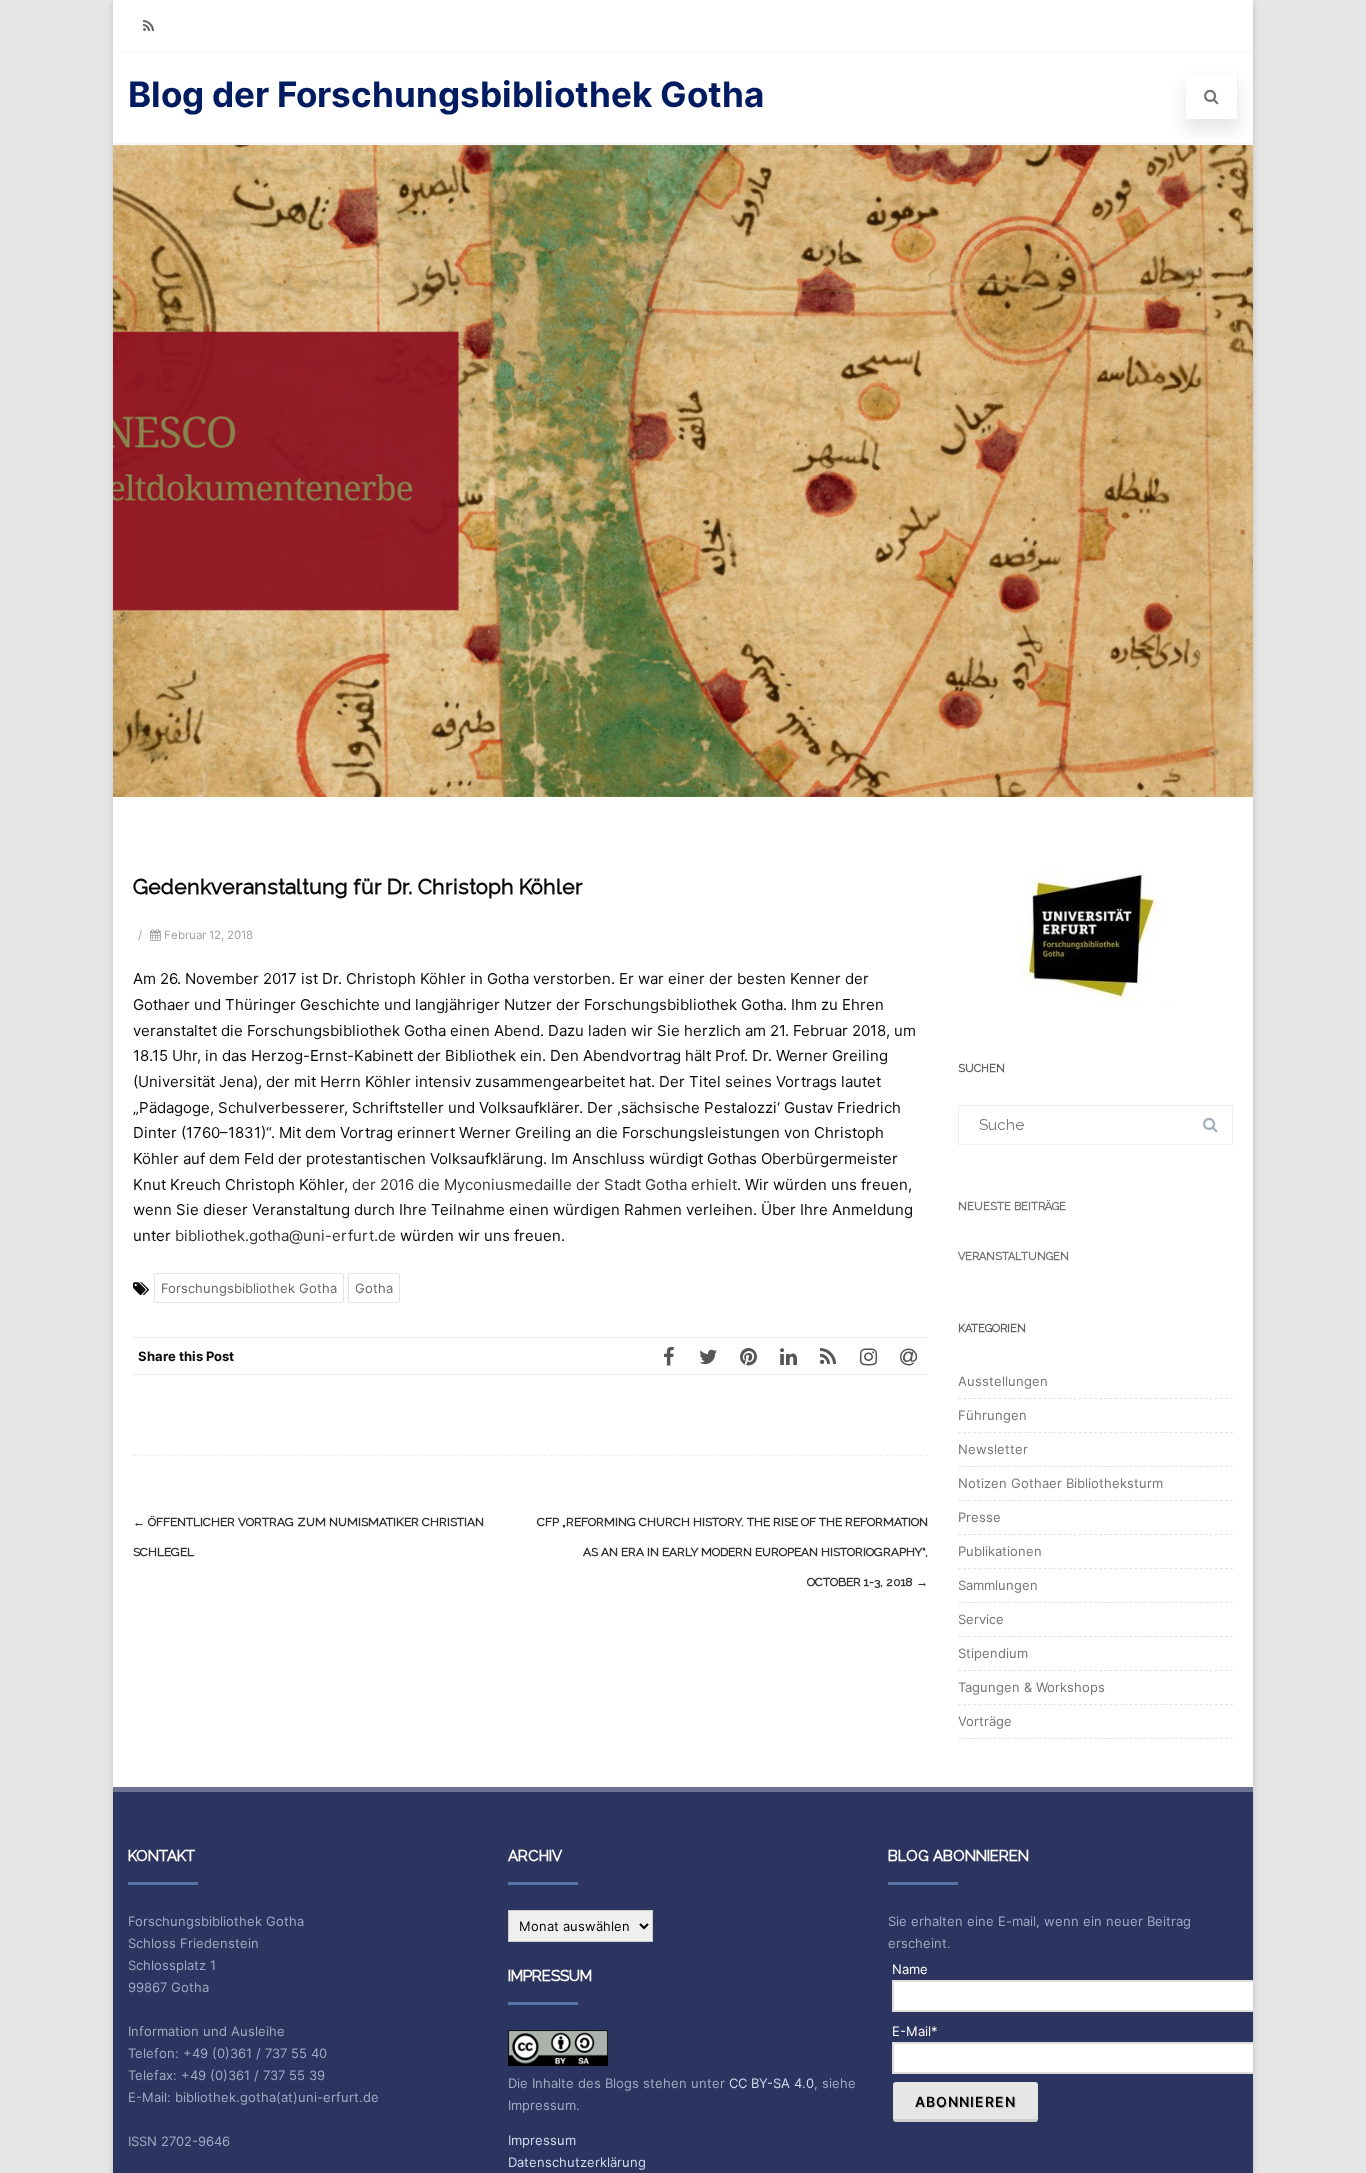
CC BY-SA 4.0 (771, 2083)
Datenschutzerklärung (577, 2162)
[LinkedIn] (788, 1356)
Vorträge (985, 1721)
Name (910, 1969)
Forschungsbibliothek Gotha (249, 1288)
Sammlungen (998, 1585)
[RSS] (148, 25)
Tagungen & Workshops (1031, 1687)
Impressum (542, 2140)
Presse (979, 1517)
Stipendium (993, 1653)
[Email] (908, 1356)
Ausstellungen (1003, 1381)
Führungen (992, 1415)
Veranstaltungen (1013, 1256)
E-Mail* (915, 2031)
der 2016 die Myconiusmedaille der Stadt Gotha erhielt (544, 1184)
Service (981, 1619)
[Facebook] (668, 1356)
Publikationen (1000, 1551)
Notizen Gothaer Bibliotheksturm (1060, 1483)
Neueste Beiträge (1012, 1206)
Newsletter (993, 1449)
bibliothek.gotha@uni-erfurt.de (285, 1235)
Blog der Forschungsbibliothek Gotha (446, 94)
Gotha (374, 1288)
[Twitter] (708, 1356)
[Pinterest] (748, 1356)
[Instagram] (868, 1356)
